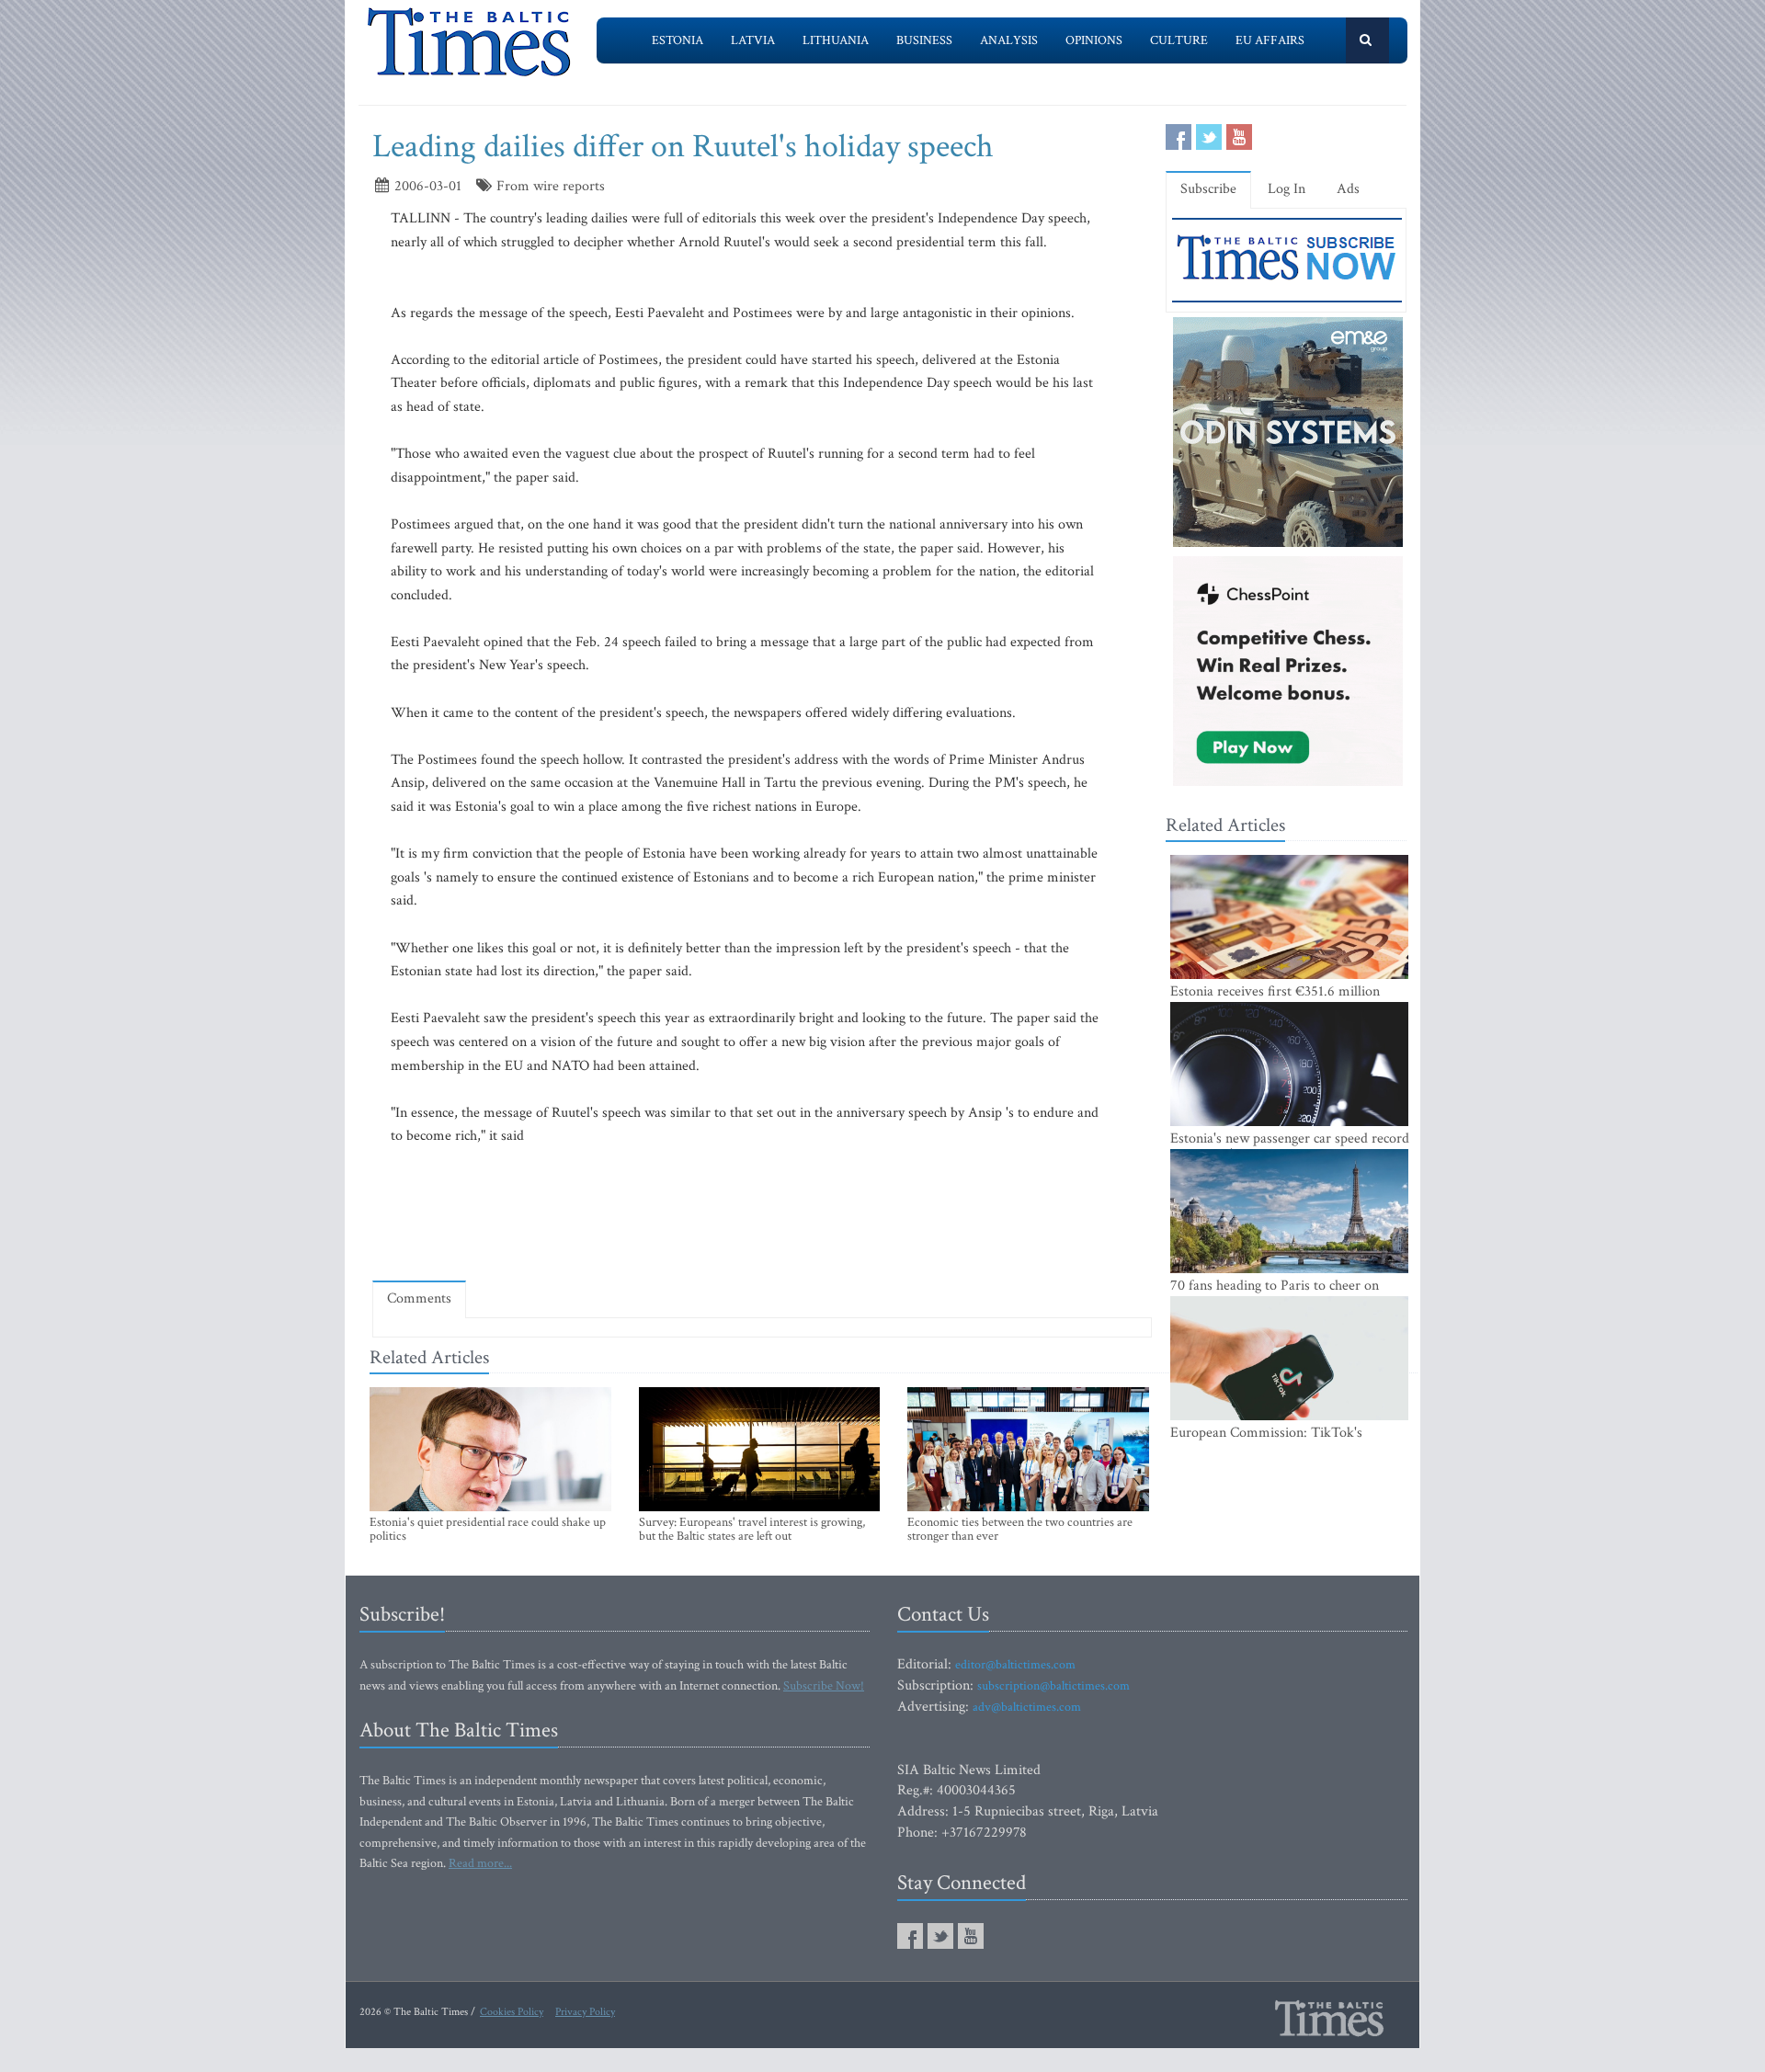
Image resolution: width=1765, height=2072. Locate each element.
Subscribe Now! (824, 1686)
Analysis (1009, 40)
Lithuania (836, 40)
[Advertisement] (762, 1213)
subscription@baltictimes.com (1053, 1686)
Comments (419, 1298)
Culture (1179, 40)
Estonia (678, 40)
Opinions (1094, 40)
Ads (1348, 189)
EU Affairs (1270, 40)
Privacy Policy (585, 2012)
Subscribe (1208, 189)
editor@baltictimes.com (1015, 1665)
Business (924, 40)
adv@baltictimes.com (1027, 1707)
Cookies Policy (512, 2012)
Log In (1287, 189)
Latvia (753, 40)
